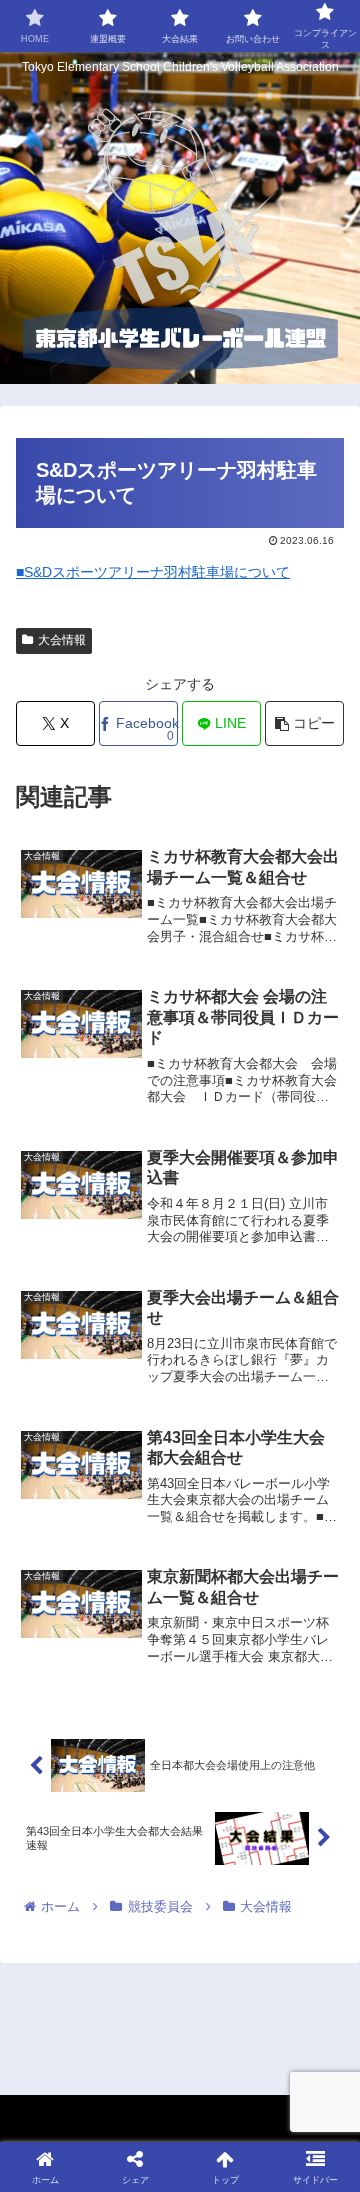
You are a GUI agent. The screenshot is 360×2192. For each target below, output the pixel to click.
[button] (304, 723)
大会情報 (62, 640)
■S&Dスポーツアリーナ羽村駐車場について (153, 572)
